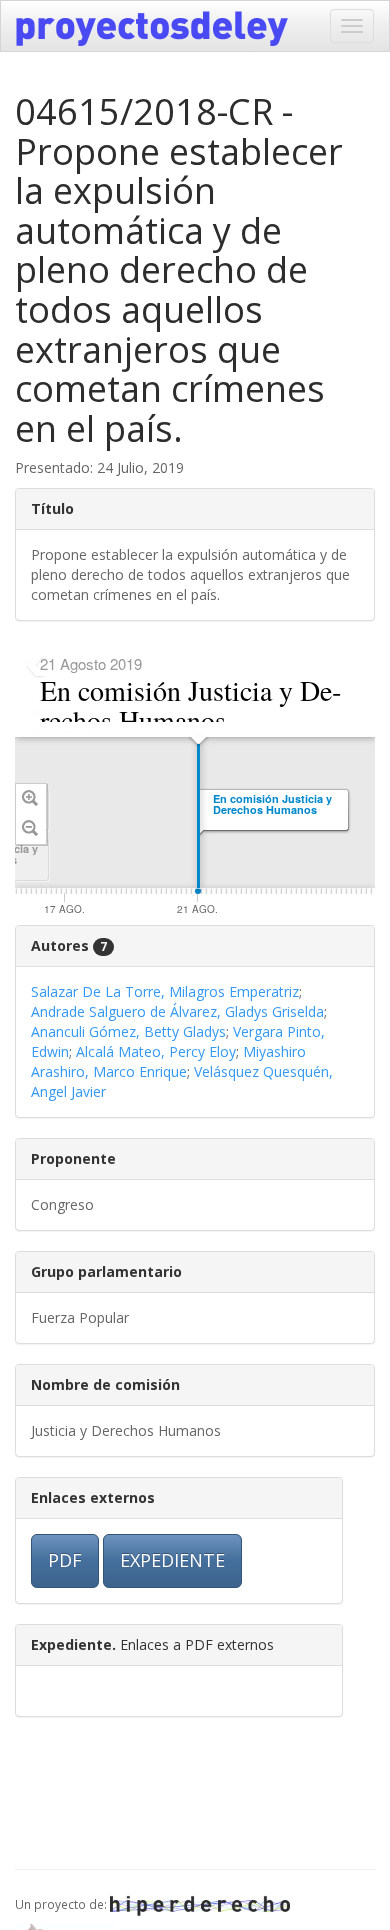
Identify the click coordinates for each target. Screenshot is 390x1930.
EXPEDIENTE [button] (172, 1560)
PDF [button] (65, 1560)
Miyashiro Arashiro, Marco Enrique (168, 1061)
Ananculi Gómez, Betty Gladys (128, 1031)
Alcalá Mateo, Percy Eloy (156, 1051)
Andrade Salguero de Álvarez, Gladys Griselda (177, 1011)
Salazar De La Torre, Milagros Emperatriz (165, 991)
